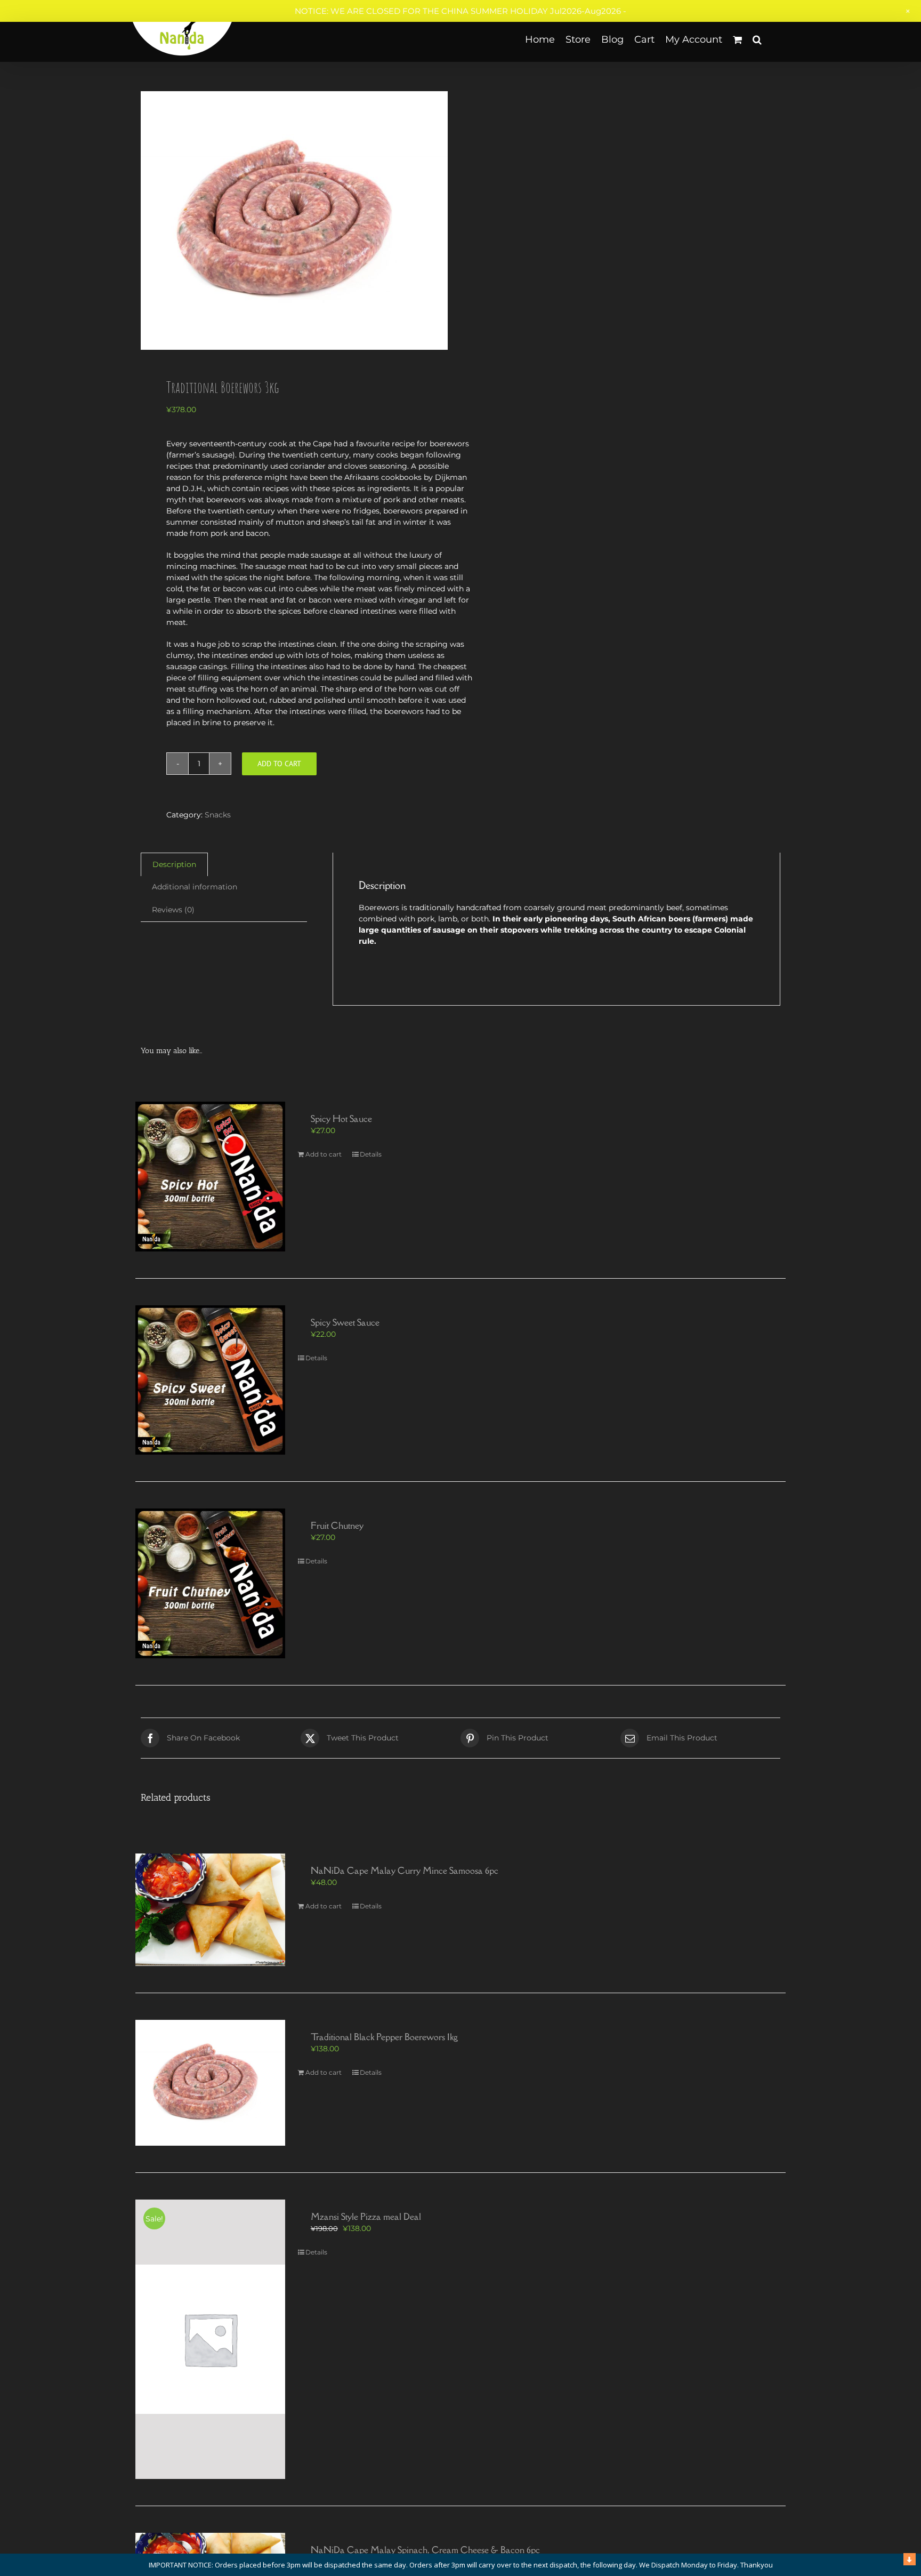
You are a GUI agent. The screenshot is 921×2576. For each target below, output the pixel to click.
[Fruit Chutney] (210, 1583)
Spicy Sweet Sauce (345, 1322)
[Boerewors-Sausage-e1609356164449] (294, 220)
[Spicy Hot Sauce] (210, 1177)
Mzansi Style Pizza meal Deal (366, 2217)
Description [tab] (174, 864)
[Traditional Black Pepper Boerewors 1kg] (210, 2083)
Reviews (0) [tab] (173, 910)
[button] (757, 39)
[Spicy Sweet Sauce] (210, 1380)
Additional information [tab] (195, 887)
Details (371, 1154)
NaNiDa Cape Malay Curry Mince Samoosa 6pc (405, 1871)
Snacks (218, 815)
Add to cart (279, 764)
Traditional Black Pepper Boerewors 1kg (384, 2037)
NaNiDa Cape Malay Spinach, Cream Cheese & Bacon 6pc (425, 2550)
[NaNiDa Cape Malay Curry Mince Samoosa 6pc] (210, 1910)
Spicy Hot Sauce (341, 1119)
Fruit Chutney (337, 1526)
